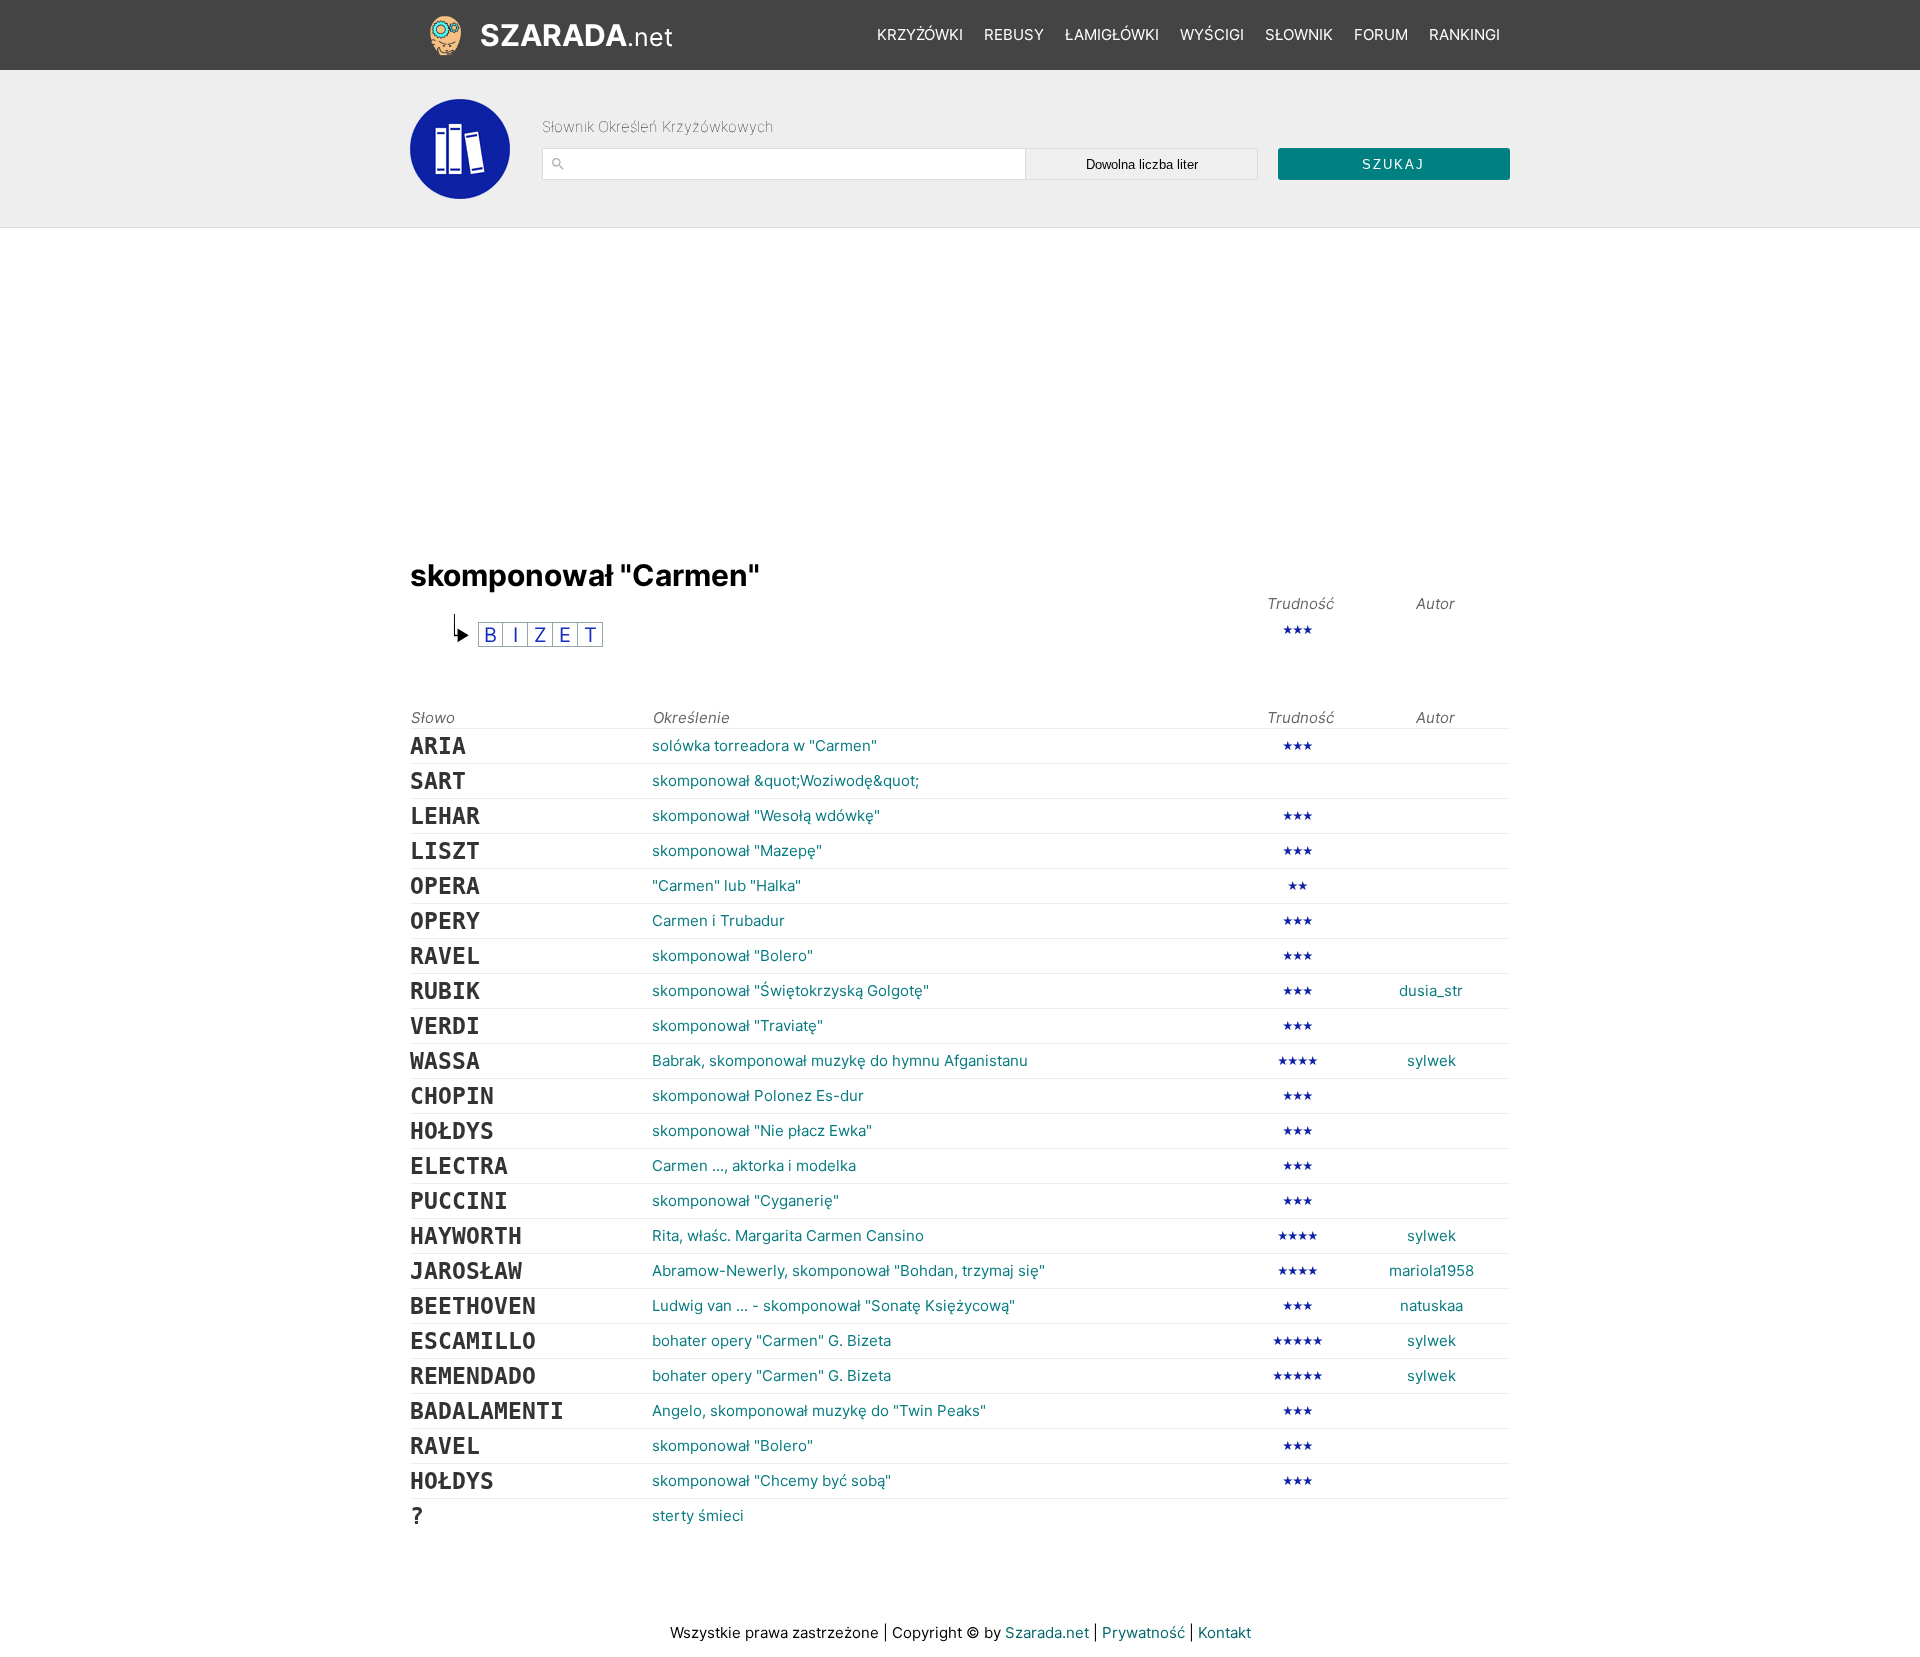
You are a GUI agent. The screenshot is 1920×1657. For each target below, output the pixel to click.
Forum (1381, 34)
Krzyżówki (920, 34)
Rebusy (1014, 34)
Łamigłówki (1112, 34)
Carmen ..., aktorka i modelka (754, 1165)
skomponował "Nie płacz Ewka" (762, 1130)
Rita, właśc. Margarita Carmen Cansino (788, 1235)
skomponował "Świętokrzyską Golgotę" (790, 990)
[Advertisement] (774, 383)
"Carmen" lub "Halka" (726, 885)
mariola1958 (1431, 1270)
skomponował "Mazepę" (737, 850)
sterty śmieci (698, 1515)
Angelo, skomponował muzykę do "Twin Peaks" (819, 1410)
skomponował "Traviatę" (737, 1025)
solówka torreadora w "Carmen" (764, 745)
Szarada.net (1047, 1632)
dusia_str (1431, 990)
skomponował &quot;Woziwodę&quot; (785, 780)
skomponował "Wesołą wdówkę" (766, 815)
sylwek (1431, 1060)
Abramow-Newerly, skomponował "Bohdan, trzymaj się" (848, 1270)
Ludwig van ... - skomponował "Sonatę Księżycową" (833, 1305)
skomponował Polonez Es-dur (758, 1095)
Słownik (1299, 34)
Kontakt (1224, 1632)
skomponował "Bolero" (732, 955)
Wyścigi (1212, 34)
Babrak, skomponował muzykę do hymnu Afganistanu (840, 1060)
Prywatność (1143, 1632)
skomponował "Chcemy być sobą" (771, 1480)
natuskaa (1431, 1305)
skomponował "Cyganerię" (745, 1200)
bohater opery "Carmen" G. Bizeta (771, 1340)
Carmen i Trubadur (718, 920)
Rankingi (1464, 34)
